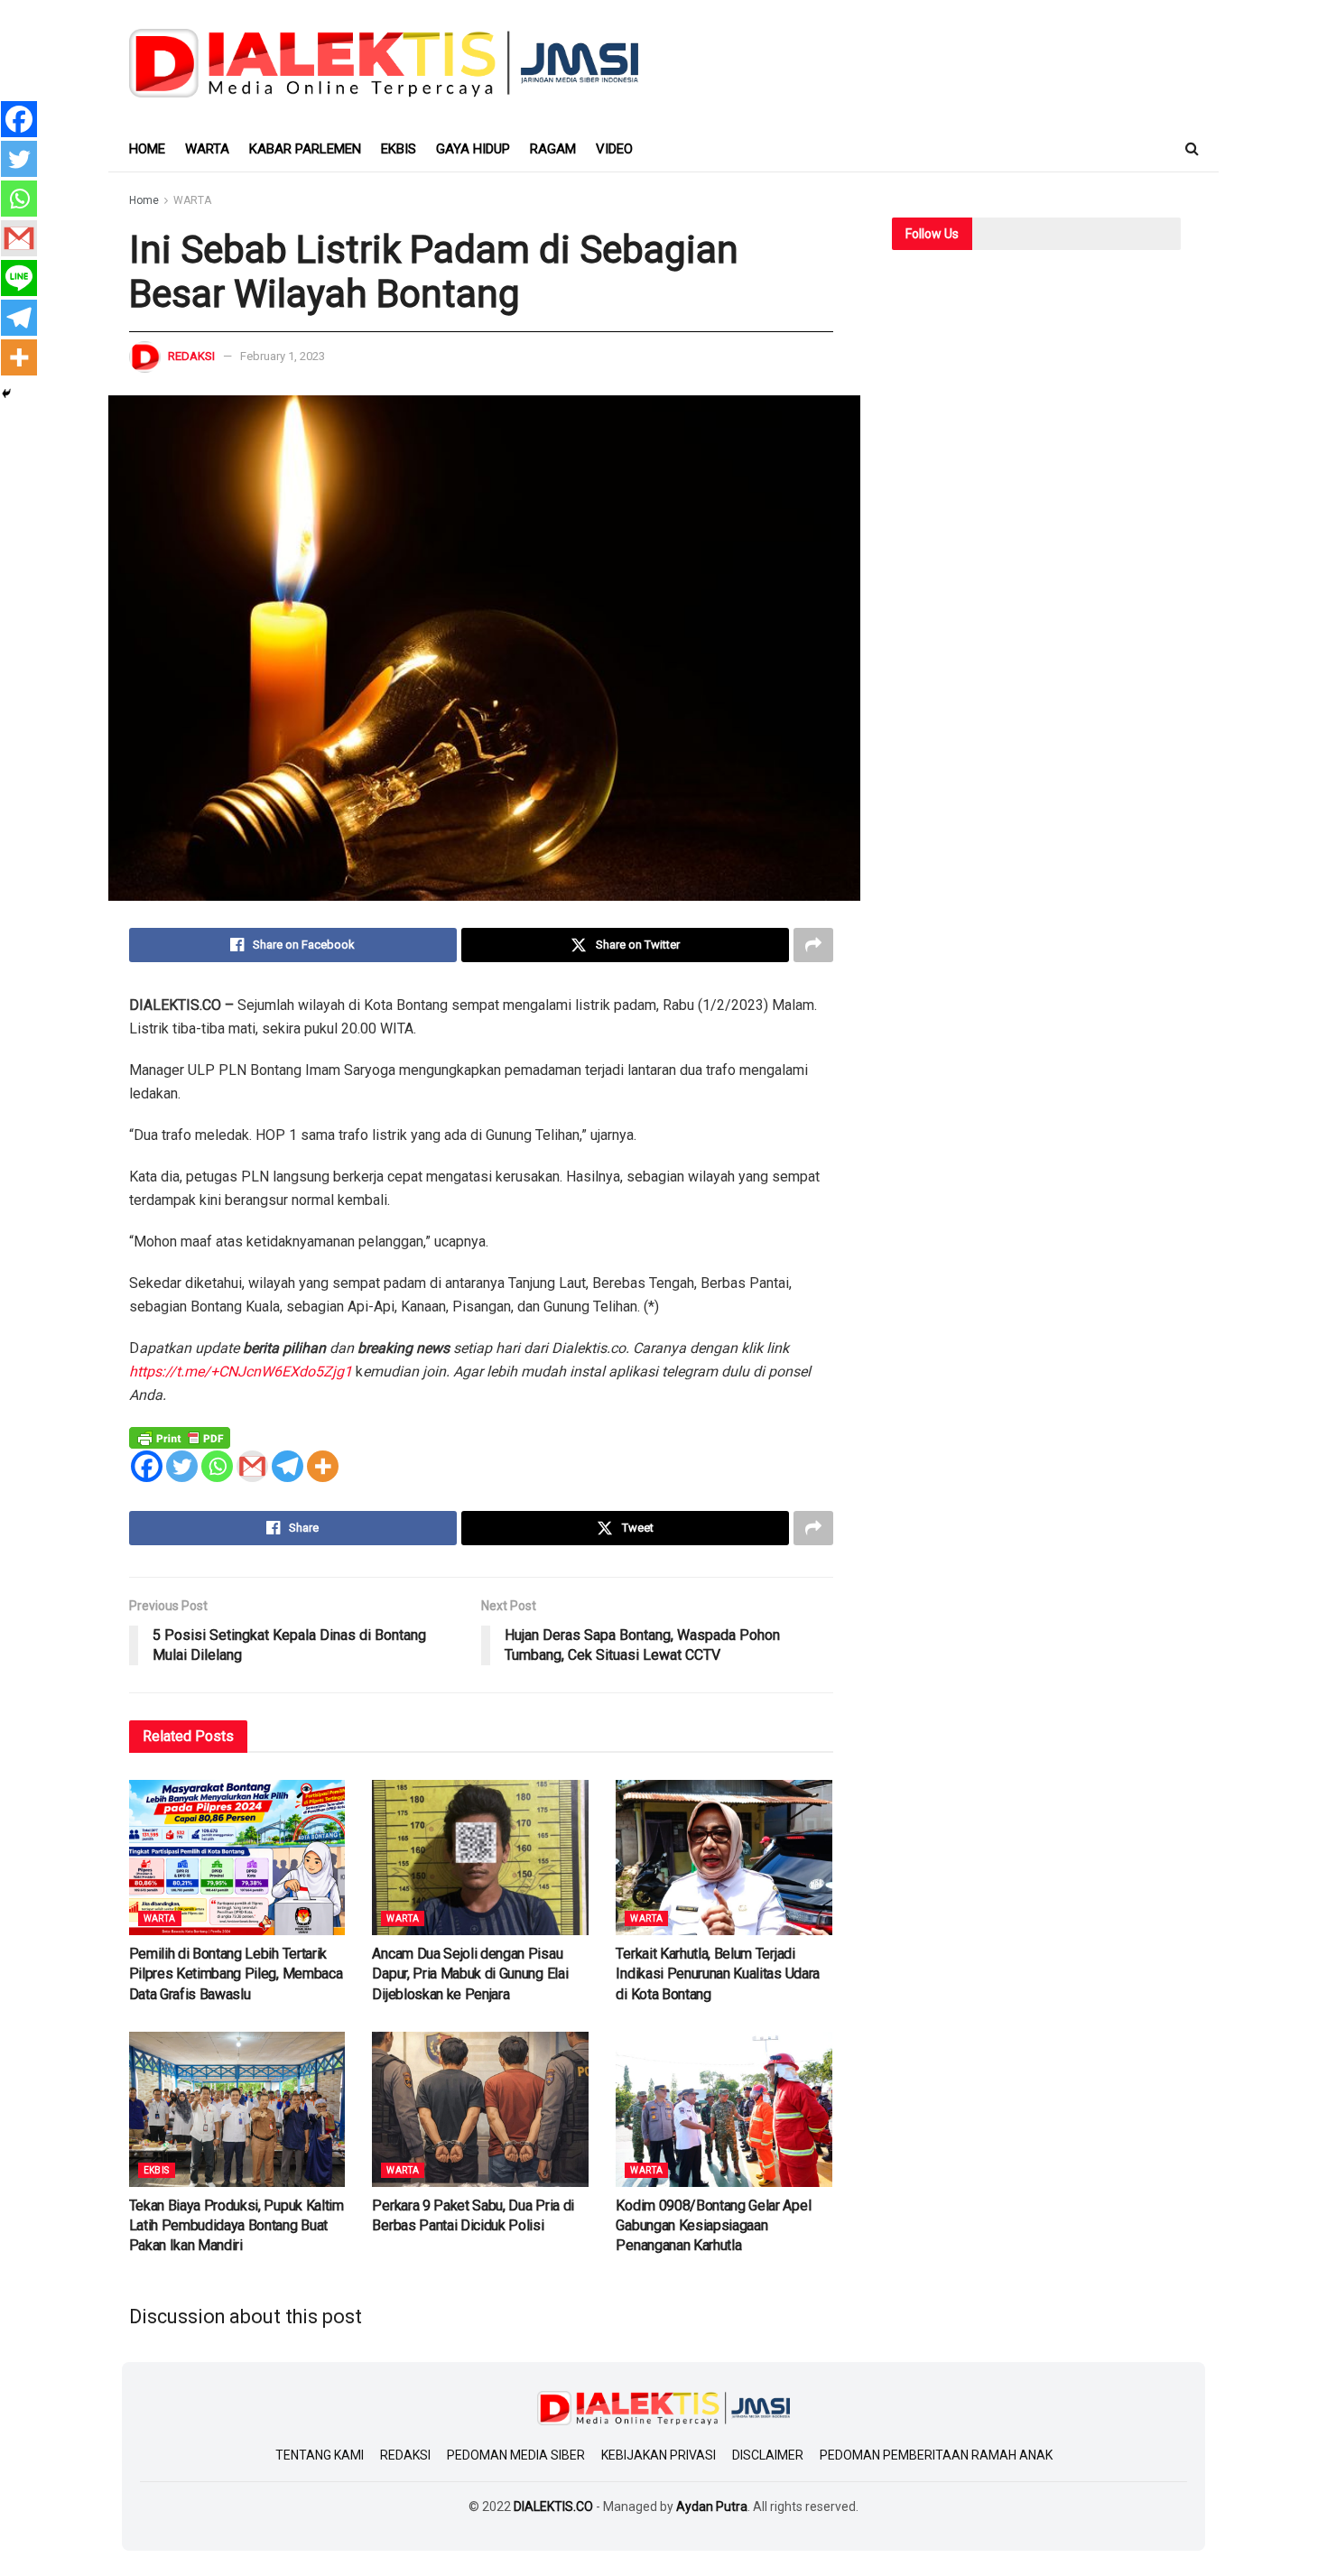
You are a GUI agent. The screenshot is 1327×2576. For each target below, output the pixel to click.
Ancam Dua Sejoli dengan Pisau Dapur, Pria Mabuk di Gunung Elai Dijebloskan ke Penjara (470, 1974)
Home (144, 200)
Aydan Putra (712, 2507)
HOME (147, 149)
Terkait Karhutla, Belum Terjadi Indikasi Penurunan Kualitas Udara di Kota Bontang (717, 1974)
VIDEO (614, 149)
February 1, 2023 (283, 356)
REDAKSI (405, 2455)
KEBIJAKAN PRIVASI (659, 2455)
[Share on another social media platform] (813, 945)
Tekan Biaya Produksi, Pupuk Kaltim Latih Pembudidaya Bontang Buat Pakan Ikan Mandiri (237, 2226)
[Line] (19, 278)
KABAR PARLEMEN (305, 149)
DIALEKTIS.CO (553, 2507)
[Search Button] (1192, 149)
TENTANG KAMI (320, 2455)
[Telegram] (288, 1466)
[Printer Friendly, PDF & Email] (180, 1437)
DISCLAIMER (768, 2455)
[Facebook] (147, 1466)
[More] (323, 1466)
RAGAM (553, 149)
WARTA (207, 149)
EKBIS (399, 149)
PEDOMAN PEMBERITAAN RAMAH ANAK (936, 2455)
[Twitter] (182, 1466)
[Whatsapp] (217, 1466)
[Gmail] (252, 1466)
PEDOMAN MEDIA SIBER (516, 2455)
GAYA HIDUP (473, 149)
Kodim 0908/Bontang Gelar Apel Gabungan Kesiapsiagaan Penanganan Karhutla (713, 2226)
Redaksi (191, 356)
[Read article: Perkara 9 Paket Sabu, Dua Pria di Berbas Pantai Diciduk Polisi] (480, 2109)
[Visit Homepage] (384, 63)
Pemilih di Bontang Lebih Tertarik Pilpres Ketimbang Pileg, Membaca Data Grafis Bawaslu (236, 1974)
